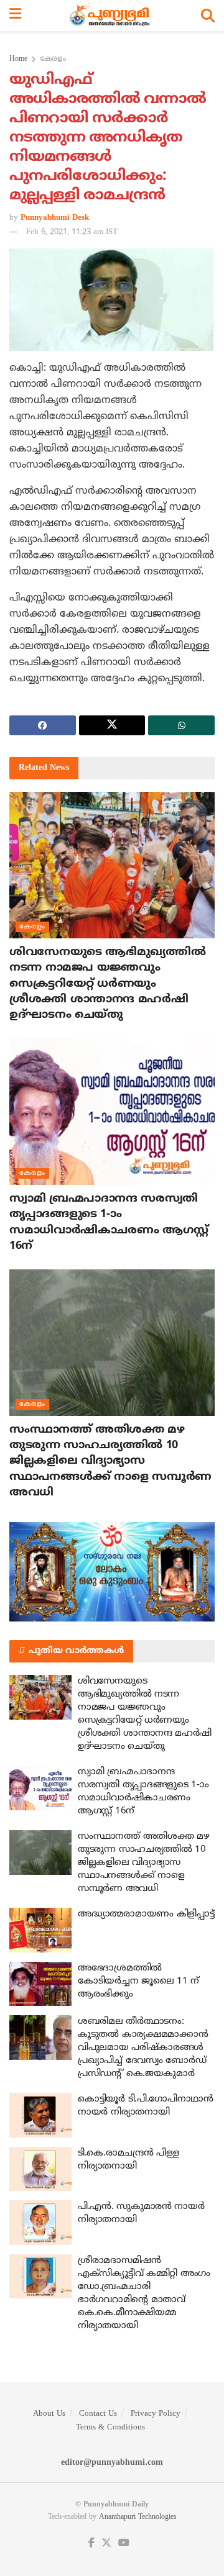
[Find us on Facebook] (91, 2543)
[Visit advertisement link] (112, 1572)
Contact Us (98, 2414)
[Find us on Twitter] (106, 2543)
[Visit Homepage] (111, 16)
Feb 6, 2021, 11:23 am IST (72, 232)
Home (18, 59)
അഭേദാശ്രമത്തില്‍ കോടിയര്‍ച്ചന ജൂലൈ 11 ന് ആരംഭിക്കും (138, 1981)
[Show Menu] (15, 16)
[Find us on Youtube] (124, 2543)
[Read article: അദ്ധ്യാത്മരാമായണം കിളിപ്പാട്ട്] (40, 1930)
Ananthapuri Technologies (138, 2517)
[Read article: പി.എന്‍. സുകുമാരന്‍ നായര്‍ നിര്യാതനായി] (40, 2223)
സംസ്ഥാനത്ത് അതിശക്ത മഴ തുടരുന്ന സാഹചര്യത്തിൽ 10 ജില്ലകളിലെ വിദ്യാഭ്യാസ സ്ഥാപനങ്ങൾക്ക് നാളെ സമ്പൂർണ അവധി (110, 1461)
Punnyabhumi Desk (55, 218)
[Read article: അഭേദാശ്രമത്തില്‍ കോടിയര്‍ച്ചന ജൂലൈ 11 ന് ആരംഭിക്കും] (40, 1984)
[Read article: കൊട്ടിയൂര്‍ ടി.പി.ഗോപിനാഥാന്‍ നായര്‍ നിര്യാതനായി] (40, 2115)
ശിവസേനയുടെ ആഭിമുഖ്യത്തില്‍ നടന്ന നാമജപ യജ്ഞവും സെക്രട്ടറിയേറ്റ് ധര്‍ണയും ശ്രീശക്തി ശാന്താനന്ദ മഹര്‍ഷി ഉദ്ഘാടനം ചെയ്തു (107, 984)
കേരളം (53, 59)
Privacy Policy (156, 2414)
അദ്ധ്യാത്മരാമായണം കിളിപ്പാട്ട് (146, 1914)
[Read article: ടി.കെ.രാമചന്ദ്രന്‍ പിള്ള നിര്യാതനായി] (40, 2169)
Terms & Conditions (110, 2428)
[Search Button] (208, 16)
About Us (49, 2414)
